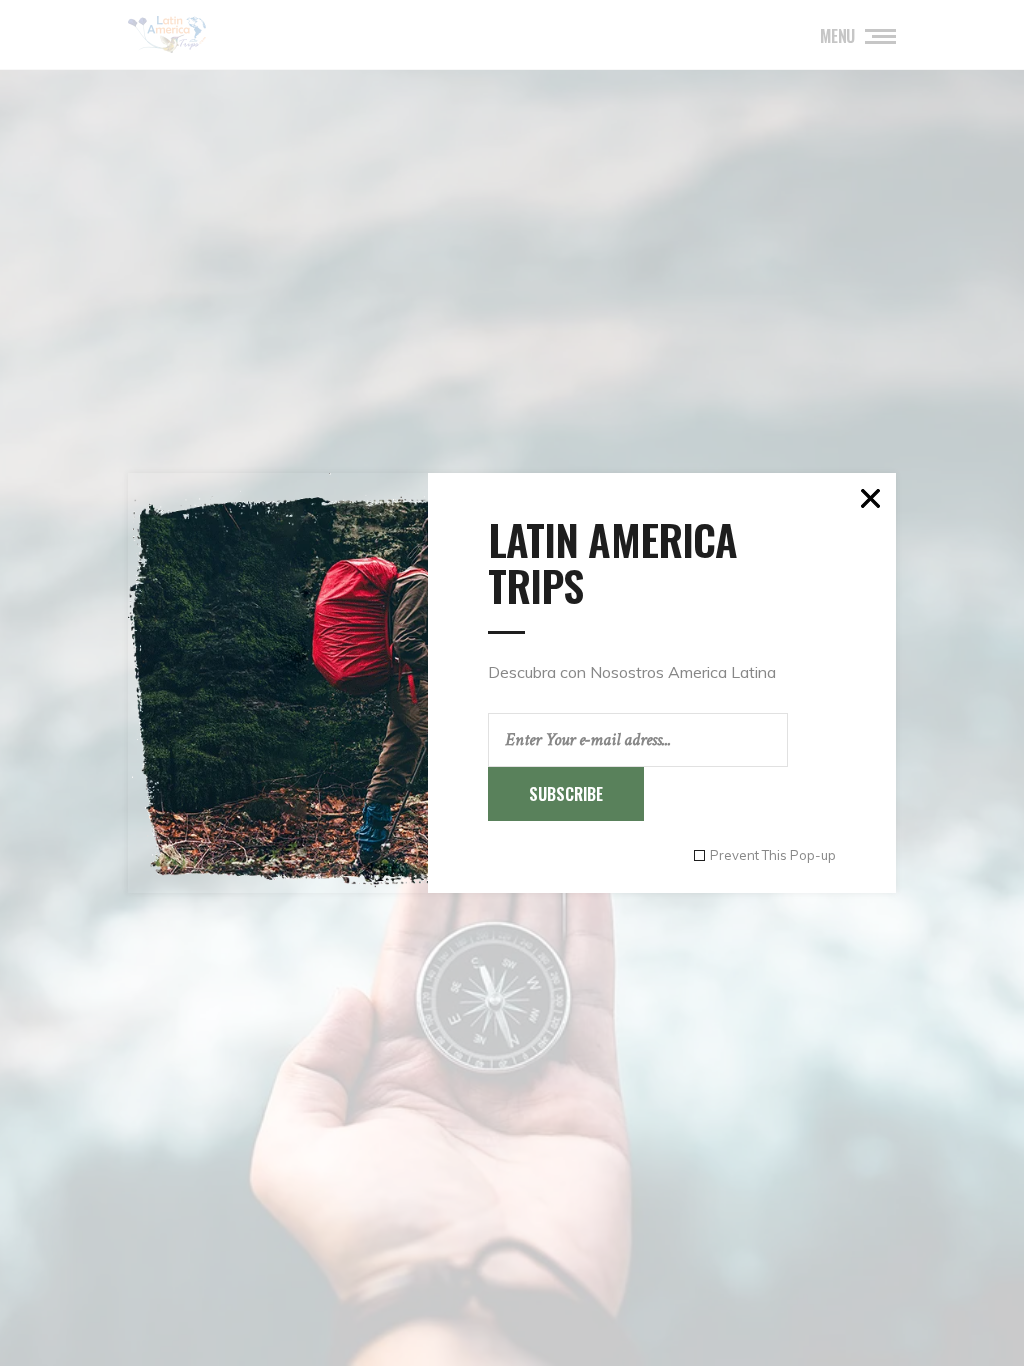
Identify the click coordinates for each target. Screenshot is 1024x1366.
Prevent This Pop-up (773, 855)
